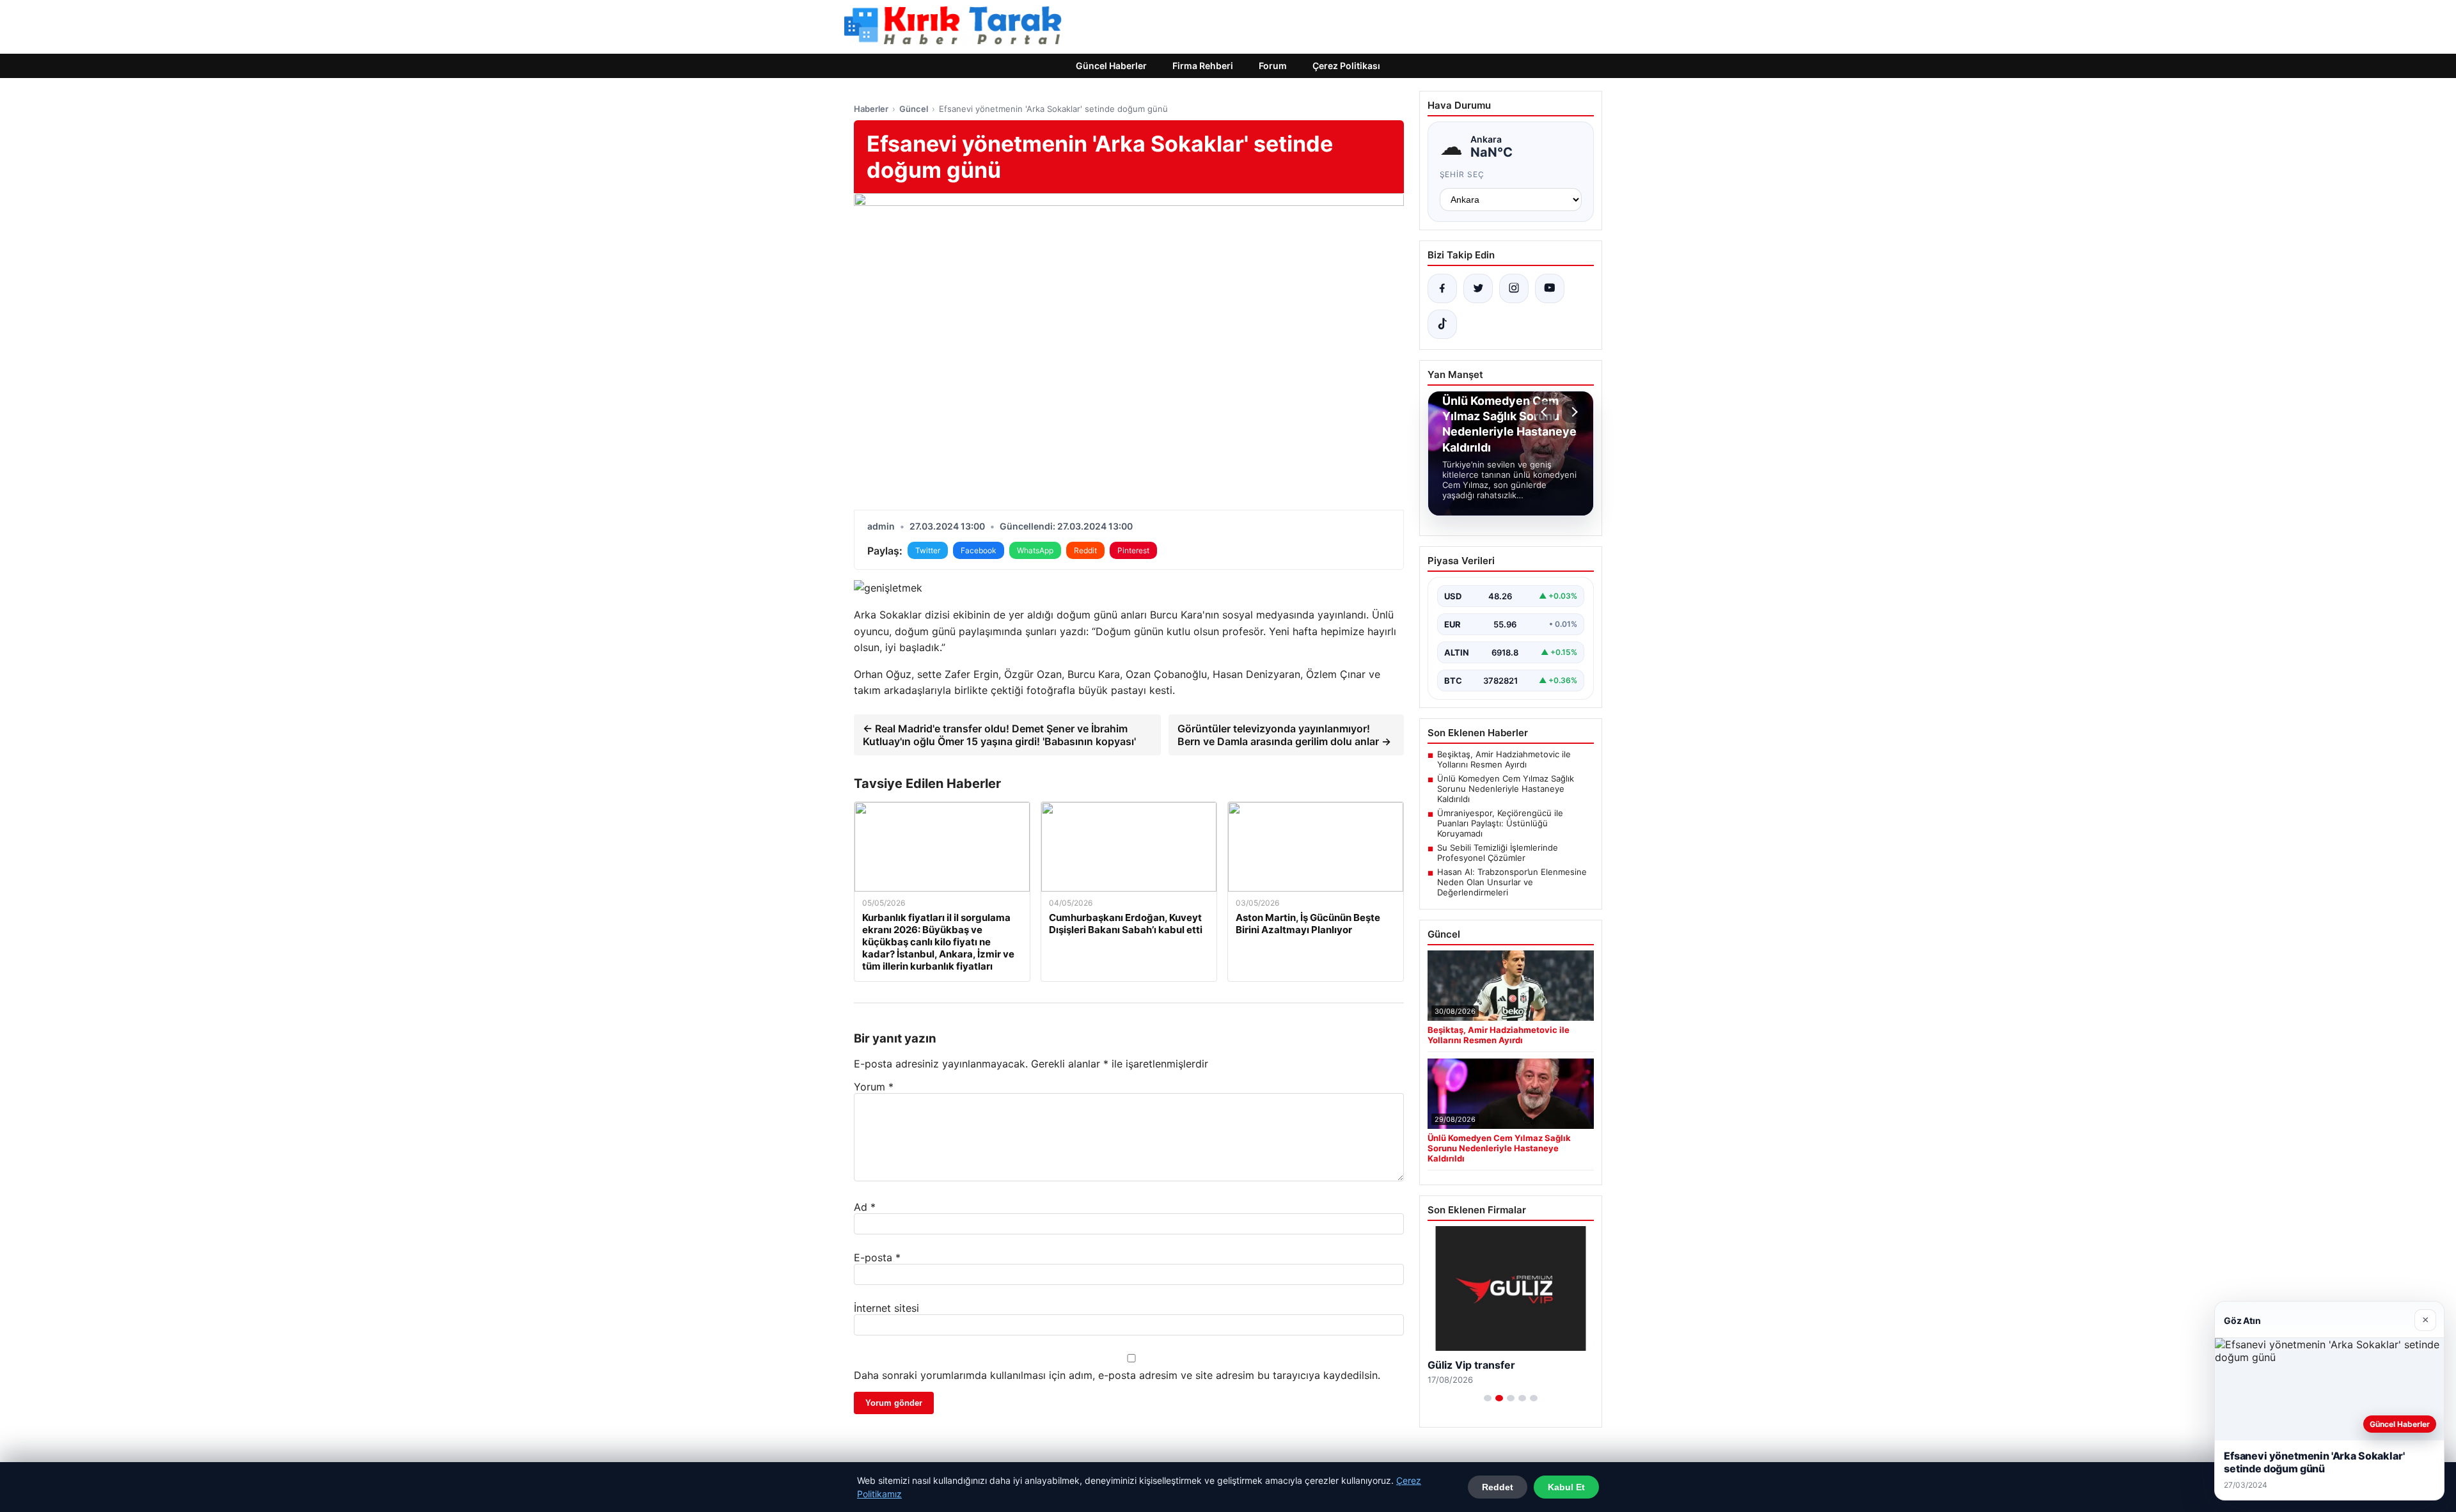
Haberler (871, 109)
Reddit (1085, 550)
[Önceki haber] (1546, 412)
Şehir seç (1462, 174)
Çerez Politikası (1346, 66)
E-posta (877, 1257)
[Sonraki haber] (1573, 412)
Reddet (1498, 1487)
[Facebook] (1442, 288)
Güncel (914, 109)
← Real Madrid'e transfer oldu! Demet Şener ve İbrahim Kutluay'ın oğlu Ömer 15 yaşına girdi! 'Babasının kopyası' (999, 735)
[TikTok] (1442, 324)
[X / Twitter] (1478, 288)
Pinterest (1133, 550)
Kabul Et (1566, 1487)
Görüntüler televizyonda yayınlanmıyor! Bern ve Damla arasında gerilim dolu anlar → (1284, 735)
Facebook (979, 550)
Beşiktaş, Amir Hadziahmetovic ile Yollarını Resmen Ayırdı (1504, 759)
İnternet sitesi (886, 1308)
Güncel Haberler (1111, 66)
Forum (1273, 66)
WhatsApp (1035, 550)
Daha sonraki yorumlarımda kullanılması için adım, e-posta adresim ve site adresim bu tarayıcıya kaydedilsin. (1117, 1375)
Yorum (874, 1087)
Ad (865, 1207)
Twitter (928, 550)
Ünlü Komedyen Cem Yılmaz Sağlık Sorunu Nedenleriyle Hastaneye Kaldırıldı (1506, 789)
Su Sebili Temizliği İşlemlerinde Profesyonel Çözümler (1498, 853)
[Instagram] (1514, 288)
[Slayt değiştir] (1488, 1398)
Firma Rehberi (1203, 66)
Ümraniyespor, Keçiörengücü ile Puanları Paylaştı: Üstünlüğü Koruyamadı (1500, 823)
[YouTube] (1550, 288)
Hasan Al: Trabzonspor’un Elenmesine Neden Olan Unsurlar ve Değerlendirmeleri (1512, 882)
